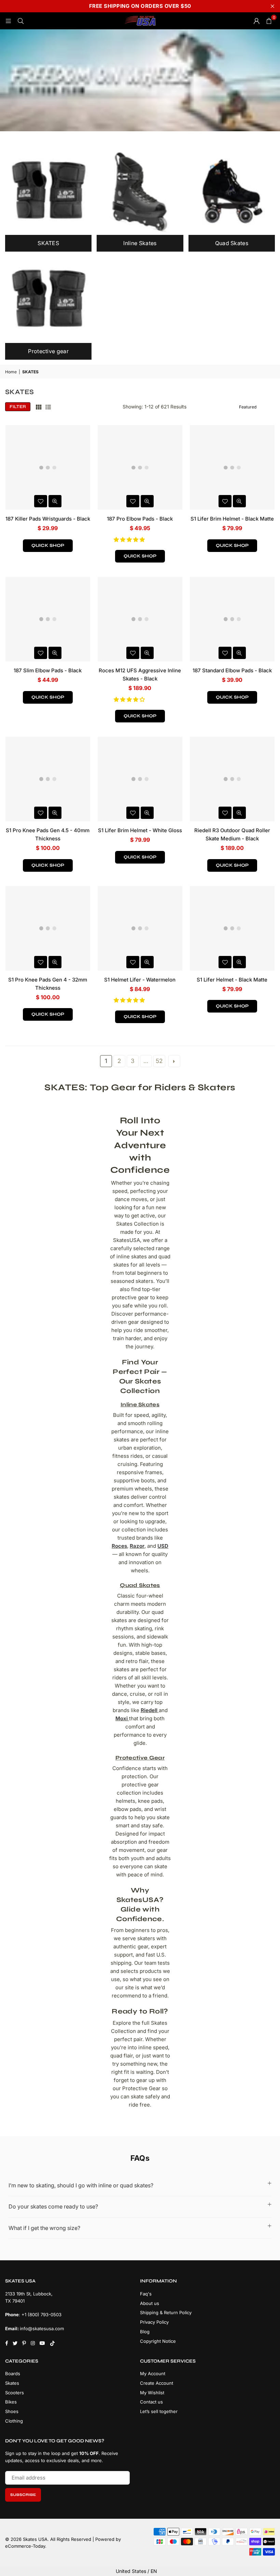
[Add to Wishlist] (41, 501)
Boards (13, 2373)
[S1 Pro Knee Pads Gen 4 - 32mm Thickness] (48, 928)
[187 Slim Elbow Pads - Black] (48, 619)
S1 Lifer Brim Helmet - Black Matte (232, 519)
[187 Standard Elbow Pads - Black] (232, 619)
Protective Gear (140, 1758)
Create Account (157, 2383)
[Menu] (8, 21)
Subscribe (23, 2495)
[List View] (48, 407)
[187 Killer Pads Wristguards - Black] (48, 467)
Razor (137, 1546)
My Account (153, 2373)
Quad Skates (140, 1585)
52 (159, 1061)
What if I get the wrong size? (44, 2228)
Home (11, 372)
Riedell (149, 1710)
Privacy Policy (154, 2322)
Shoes (12, 2411)
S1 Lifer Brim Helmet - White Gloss (140, 830)
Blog (145, 2332)
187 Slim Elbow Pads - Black (48, 670)
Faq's (146, 2294)
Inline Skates (140, 1404)
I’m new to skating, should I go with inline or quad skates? (81, 2185)
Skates (12, 2383)
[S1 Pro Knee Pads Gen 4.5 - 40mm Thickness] (48, 779)
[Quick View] (55, 501)
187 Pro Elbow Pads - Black (140, 519)
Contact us (151, 2402)
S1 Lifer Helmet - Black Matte (232, 980)
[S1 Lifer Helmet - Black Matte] (232, 928)
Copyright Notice (158, 2341)
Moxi (122, 1718)
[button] (130, 540)
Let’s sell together (159, 2411)
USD (163, 1546)
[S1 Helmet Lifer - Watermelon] (140, 928)
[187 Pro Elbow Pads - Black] (140, 467)
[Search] (20, 21)
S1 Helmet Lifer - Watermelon (140, 980)
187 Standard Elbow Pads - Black (232, 670)
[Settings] (256, 21)
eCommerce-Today (25, 2546)
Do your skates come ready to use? (53, 2206)
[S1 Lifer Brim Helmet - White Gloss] (140, 779)
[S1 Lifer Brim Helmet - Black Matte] (232, 467)
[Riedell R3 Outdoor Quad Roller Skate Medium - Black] (232, 779)
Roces (119, 1546)
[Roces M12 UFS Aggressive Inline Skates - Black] (140, 619)
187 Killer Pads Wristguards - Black (48, 519)
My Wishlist (152, 2393)
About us (150, 2303)
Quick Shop (48, 545)
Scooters (15, 2393)
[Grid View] (39, 407)
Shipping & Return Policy (166, 2312)
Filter (18, 407)
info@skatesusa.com (42, 2328)
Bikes (11, 2402)
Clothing (14, 2421)
